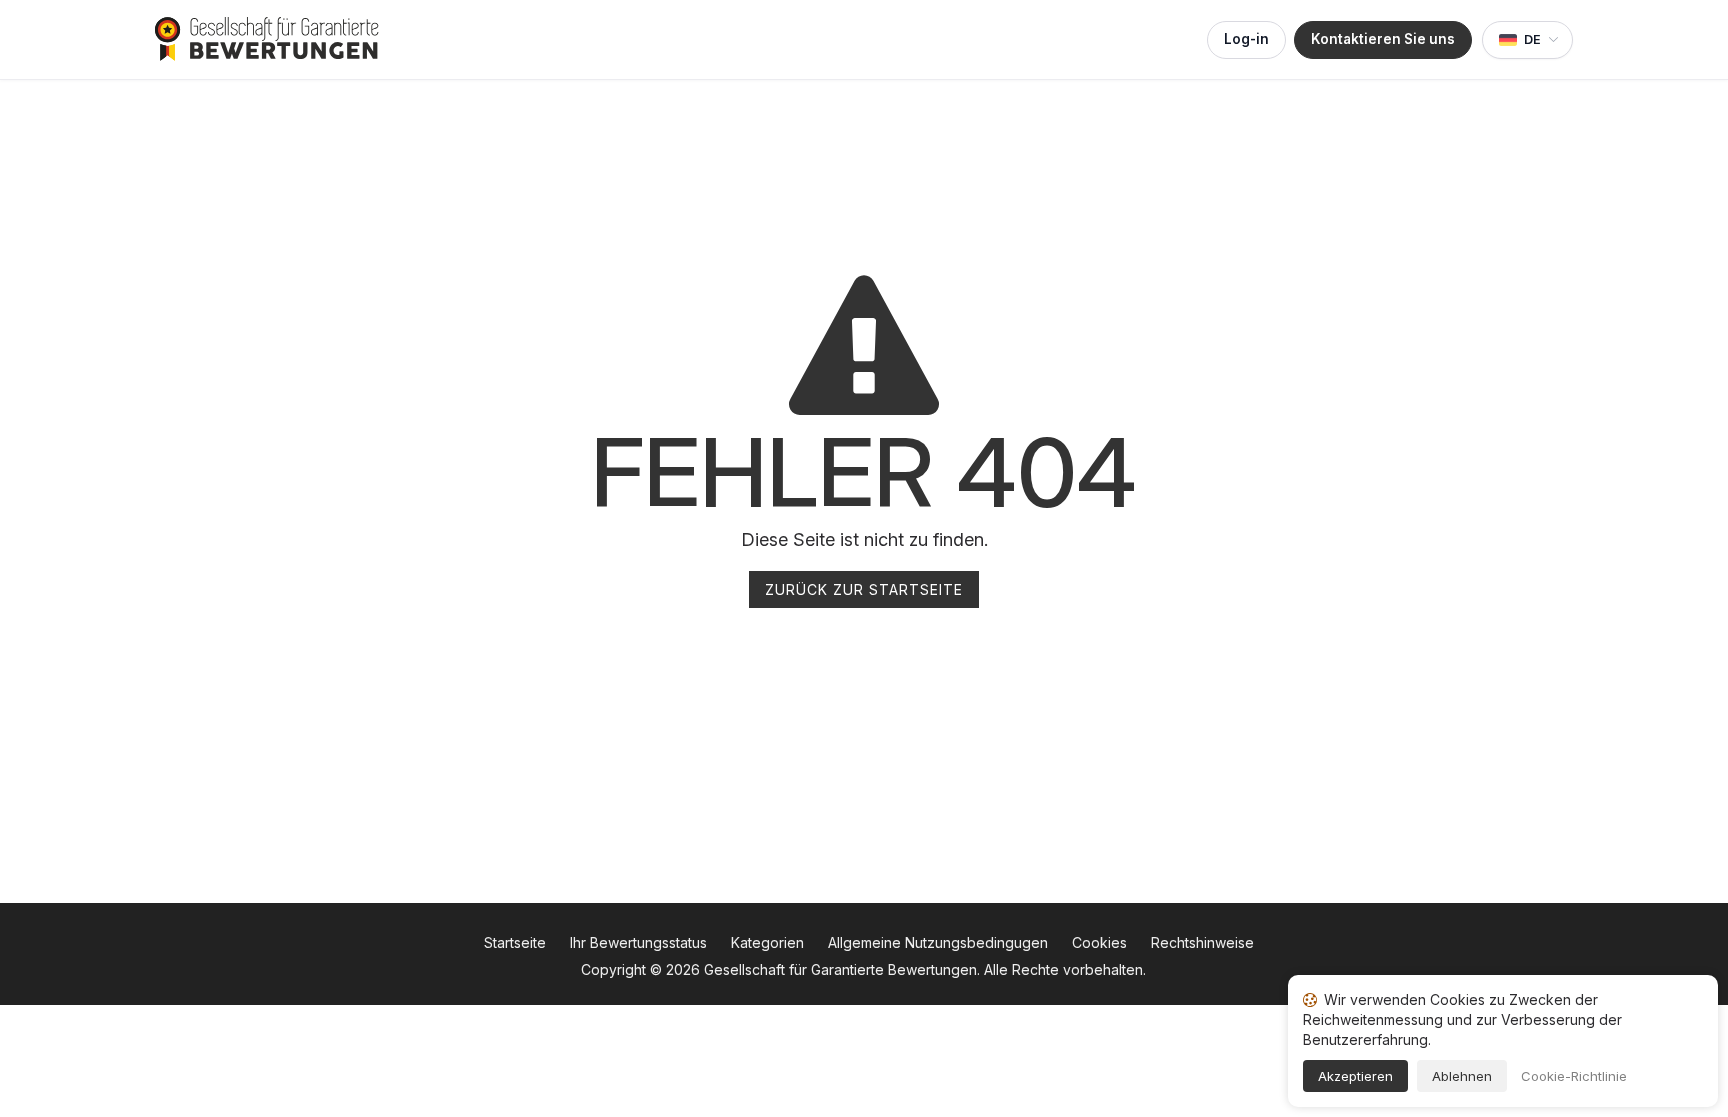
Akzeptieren (1355, 1076)
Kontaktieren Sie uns (1383, 39)
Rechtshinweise (1202, 942)
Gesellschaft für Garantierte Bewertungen (840, 969)
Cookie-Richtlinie (1574, 1076)
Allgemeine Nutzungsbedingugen (938, 942)
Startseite (515, 942)
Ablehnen (1462, 1076)
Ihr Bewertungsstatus (638, 942)
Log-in (1246, 39)
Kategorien (767, 942)
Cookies (1099, 942)
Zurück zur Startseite (864, 589)
